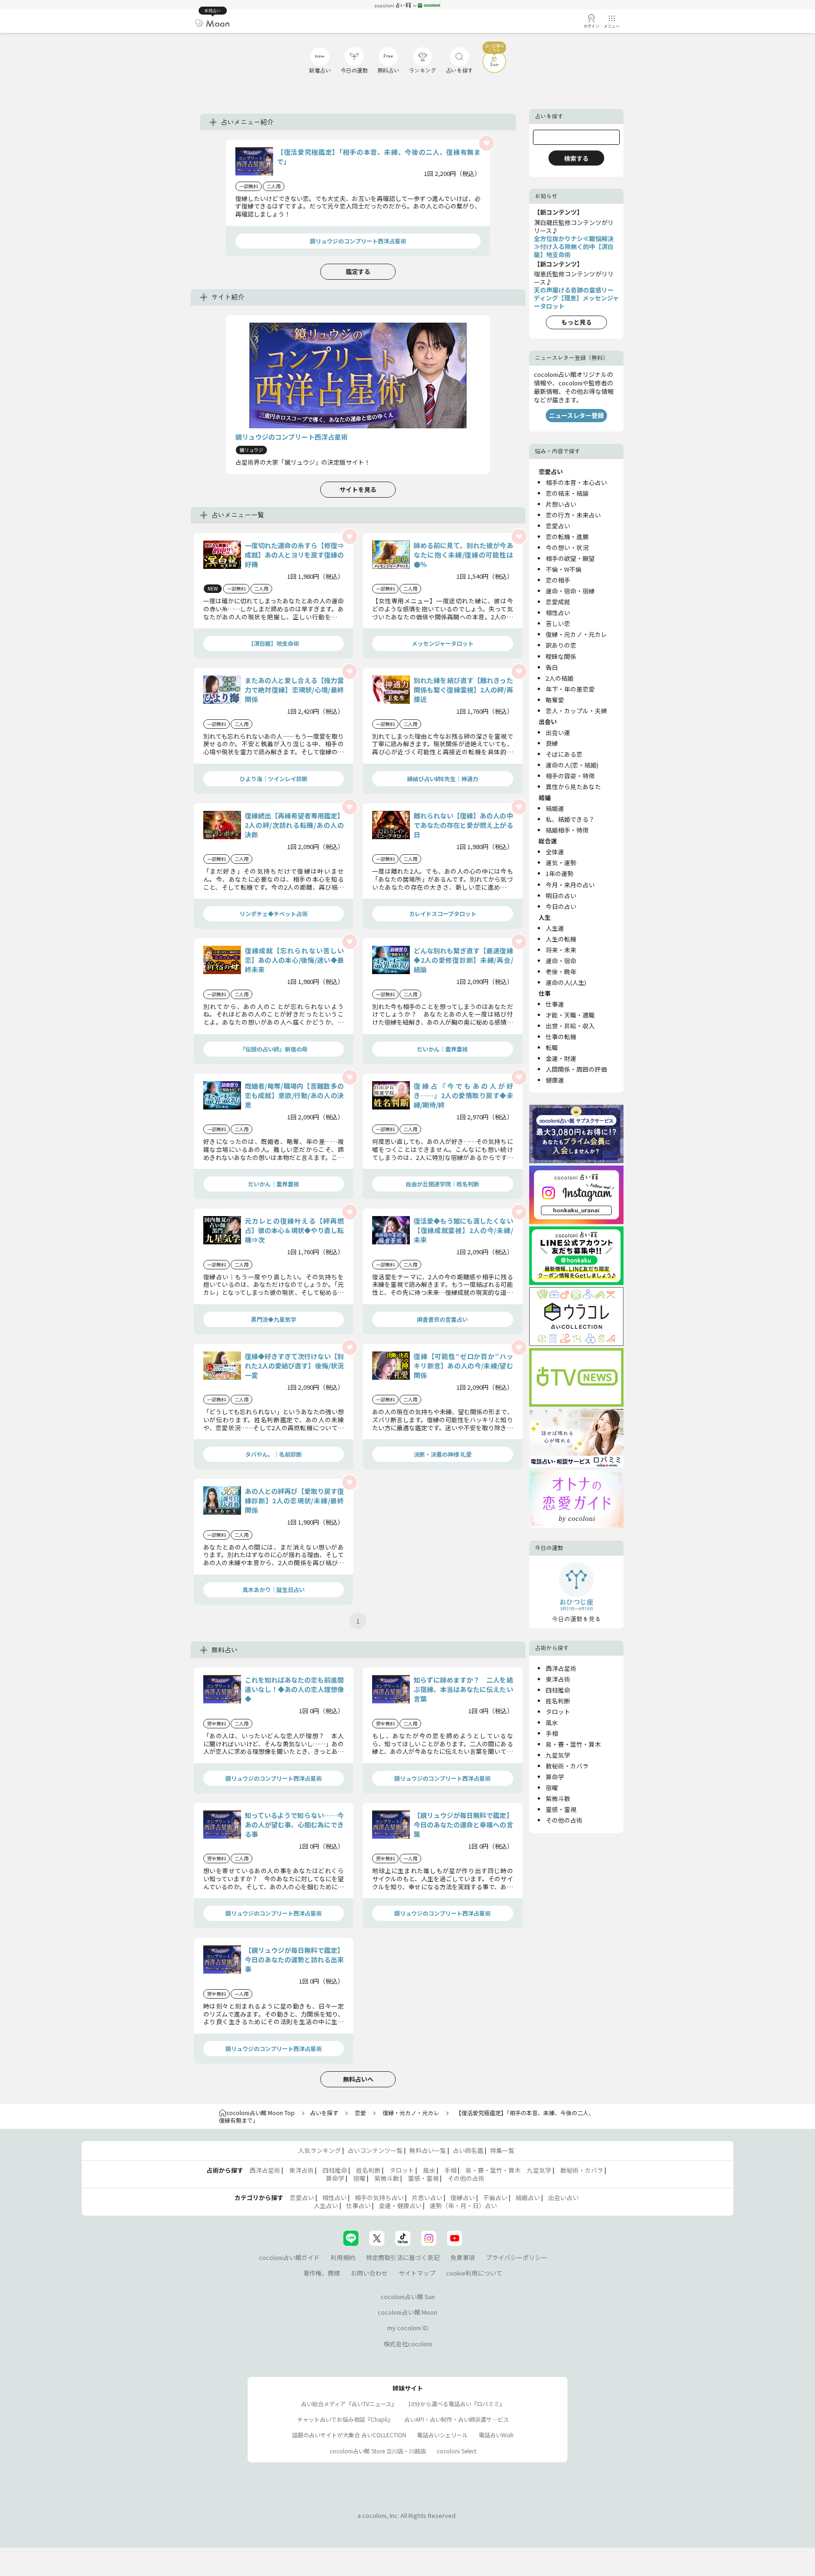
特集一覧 (502, 2150)
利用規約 (343, 2257)
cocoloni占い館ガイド (289, 2257)
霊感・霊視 (561, 1809)
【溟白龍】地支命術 (274, 643)
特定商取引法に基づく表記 (403, 2257)
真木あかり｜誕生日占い (274, 1589)
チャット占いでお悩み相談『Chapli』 (345, 2419)
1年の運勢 (560, 873)
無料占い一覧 (428, 2150)
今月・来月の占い (570, 885)
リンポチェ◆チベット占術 (274, 913)
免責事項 (463, 2257)
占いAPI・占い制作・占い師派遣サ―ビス (457, 2419)
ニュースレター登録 (576, 415)
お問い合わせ (369, 2273)
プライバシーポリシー (516, 2257)
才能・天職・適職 (570, 1015)
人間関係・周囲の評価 (576, 1069)
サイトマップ (417, 2273)
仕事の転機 (561, 1037)
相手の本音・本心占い (576, 482)
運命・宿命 (561, 961)
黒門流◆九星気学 (274, 1319)
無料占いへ (358, 2079)
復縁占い (463, 2197)
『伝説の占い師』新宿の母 (274, 1049)
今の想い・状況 (567, 547)
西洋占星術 (561, 1668)
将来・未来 (561, 950)
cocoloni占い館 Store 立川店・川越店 (378, 2451)
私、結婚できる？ (570, 819)
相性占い (558, 613)
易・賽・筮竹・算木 (573, 1744)
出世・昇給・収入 (570, 1026)
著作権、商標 (322, 2273)
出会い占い (563, 2197)
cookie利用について (474, 2273)
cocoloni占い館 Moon (407, 2312)
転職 (552, 1047)
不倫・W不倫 (564, 569)
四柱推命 (558, 1690)
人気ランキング (320, 2150)
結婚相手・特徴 (567, 830)
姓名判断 (558, 1701)
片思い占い (427, 2197)
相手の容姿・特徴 (570, 776)
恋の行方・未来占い (573, 515)
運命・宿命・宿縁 (570, 591)
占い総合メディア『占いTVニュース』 (349, 2404)
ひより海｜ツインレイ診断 (274, 779)
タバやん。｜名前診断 (274, 1454)
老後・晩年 (561, 971)
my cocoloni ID (408, 2328)
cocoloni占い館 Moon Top (261, 2113)
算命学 (555, 1777)
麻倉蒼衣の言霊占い (442, 1319)
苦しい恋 (558, 623)
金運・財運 (561, 1058)
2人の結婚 (560, 678)
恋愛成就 (558, 602)
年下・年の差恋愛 (570, 689)
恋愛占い (558, 526)
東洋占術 (558, 1679)
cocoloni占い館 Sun (408, 2297)
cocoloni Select (457, 2451)
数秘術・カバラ (567, 1766)
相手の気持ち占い (379, 2197)
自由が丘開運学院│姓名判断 (442, 1184)
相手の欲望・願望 (570, 558)
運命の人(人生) (566, 982)
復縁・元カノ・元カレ (576, 634)
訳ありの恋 (561, 645)
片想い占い (561, 504)
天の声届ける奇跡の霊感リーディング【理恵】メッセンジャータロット (576, 298)
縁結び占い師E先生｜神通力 (443, 779)
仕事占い (358, 2205)
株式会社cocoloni (408, 2344)
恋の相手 (558, 580)
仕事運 (555, 1004)
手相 (552, 1733)
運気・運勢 (561, 863)
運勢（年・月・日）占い (463, 2205)
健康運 (555, 1080)
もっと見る (577, 322)
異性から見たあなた (573, 787)
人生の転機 (561, 939)
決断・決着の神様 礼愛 (443, 1454)
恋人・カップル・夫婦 (576, 711)
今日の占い (561, 906)
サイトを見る (358, 489)
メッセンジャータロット (443, 643)
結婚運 (555, 808)
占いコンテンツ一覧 (375, 2150)
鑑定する (358, 271)
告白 (552, 667)
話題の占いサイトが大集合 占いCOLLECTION (349, 2435)
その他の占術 (564, 1820)
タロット (558, 1712)
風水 (552, 1722)
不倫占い (495, 2197)
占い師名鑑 (468, 2150)
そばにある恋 (564, 754)
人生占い (326, 2205)
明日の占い (561, 896)
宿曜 (552, 1788)
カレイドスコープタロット (443, 913)
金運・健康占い (400, 2205)
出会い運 (558, 732)
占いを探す (324, 2113)
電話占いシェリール (442, 2435)
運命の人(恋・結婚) (572, 765)
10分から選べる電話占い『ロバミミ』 (457, 2404)
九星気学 (558, 1755)
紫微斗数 (558, 1798)
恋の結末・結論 (567, 493)
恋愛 (360, 2113)
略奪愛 (555, 700)
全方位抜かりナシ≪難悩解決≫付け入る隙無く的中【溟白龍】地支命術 (574, 246)
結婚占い (528, 2197)
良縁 (552, 743)
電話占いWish (496, 2435)
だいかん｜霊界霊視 (442, 1049)
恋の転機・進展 (567, 537)
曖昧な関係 (561, 656)
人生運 (555, 928)
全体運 (555, 852)
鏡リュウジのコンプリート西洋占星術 (358, 241)
